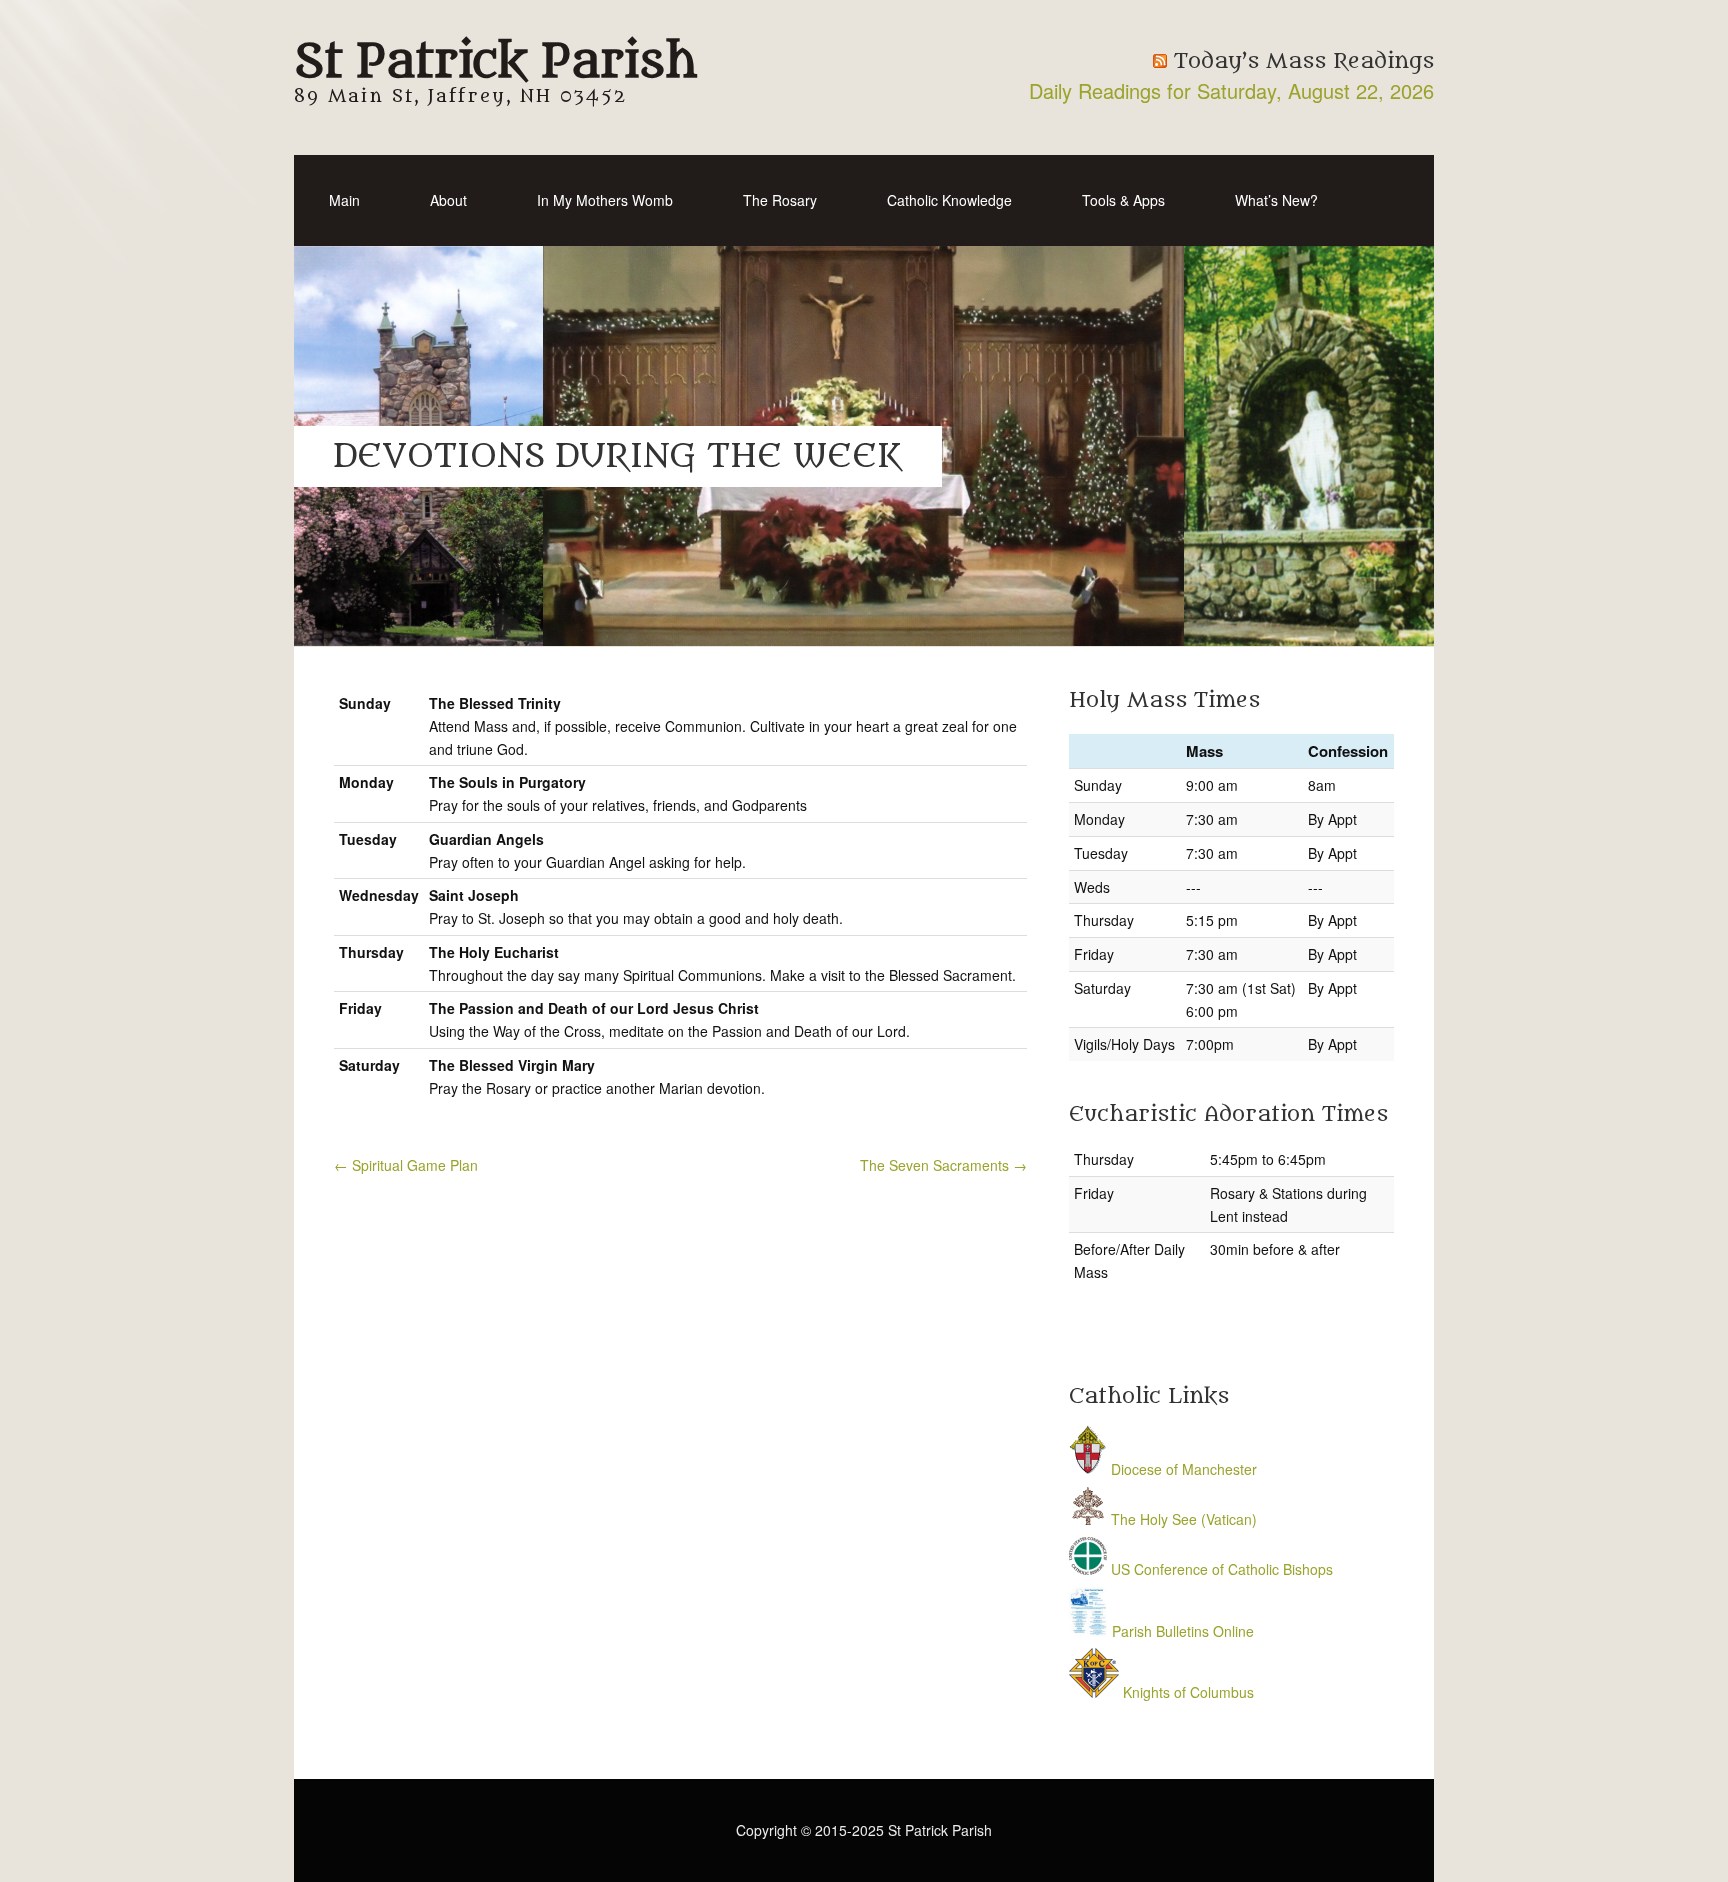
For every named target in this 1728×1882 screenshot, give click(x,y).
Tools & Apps (1123, 200)
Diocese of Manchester (1182, 1469)
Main (344, 200)
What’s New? (1276, 200)
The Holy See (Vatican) (1182, 1519)
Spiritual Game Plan (406, 1165)
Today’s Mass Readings (1304, 61)
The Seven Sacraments (943, 1165)
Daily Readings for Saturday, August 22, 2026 (1231, 90)
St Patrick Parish (495, 62)
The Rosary (780, 200)
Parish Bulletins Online (1181, 1631)
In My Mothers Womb (605, 200)
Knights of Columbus (1186, 1692)
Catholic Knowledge (949, 200)
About (448, 200)
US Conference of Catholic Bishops (1220, 1569)
